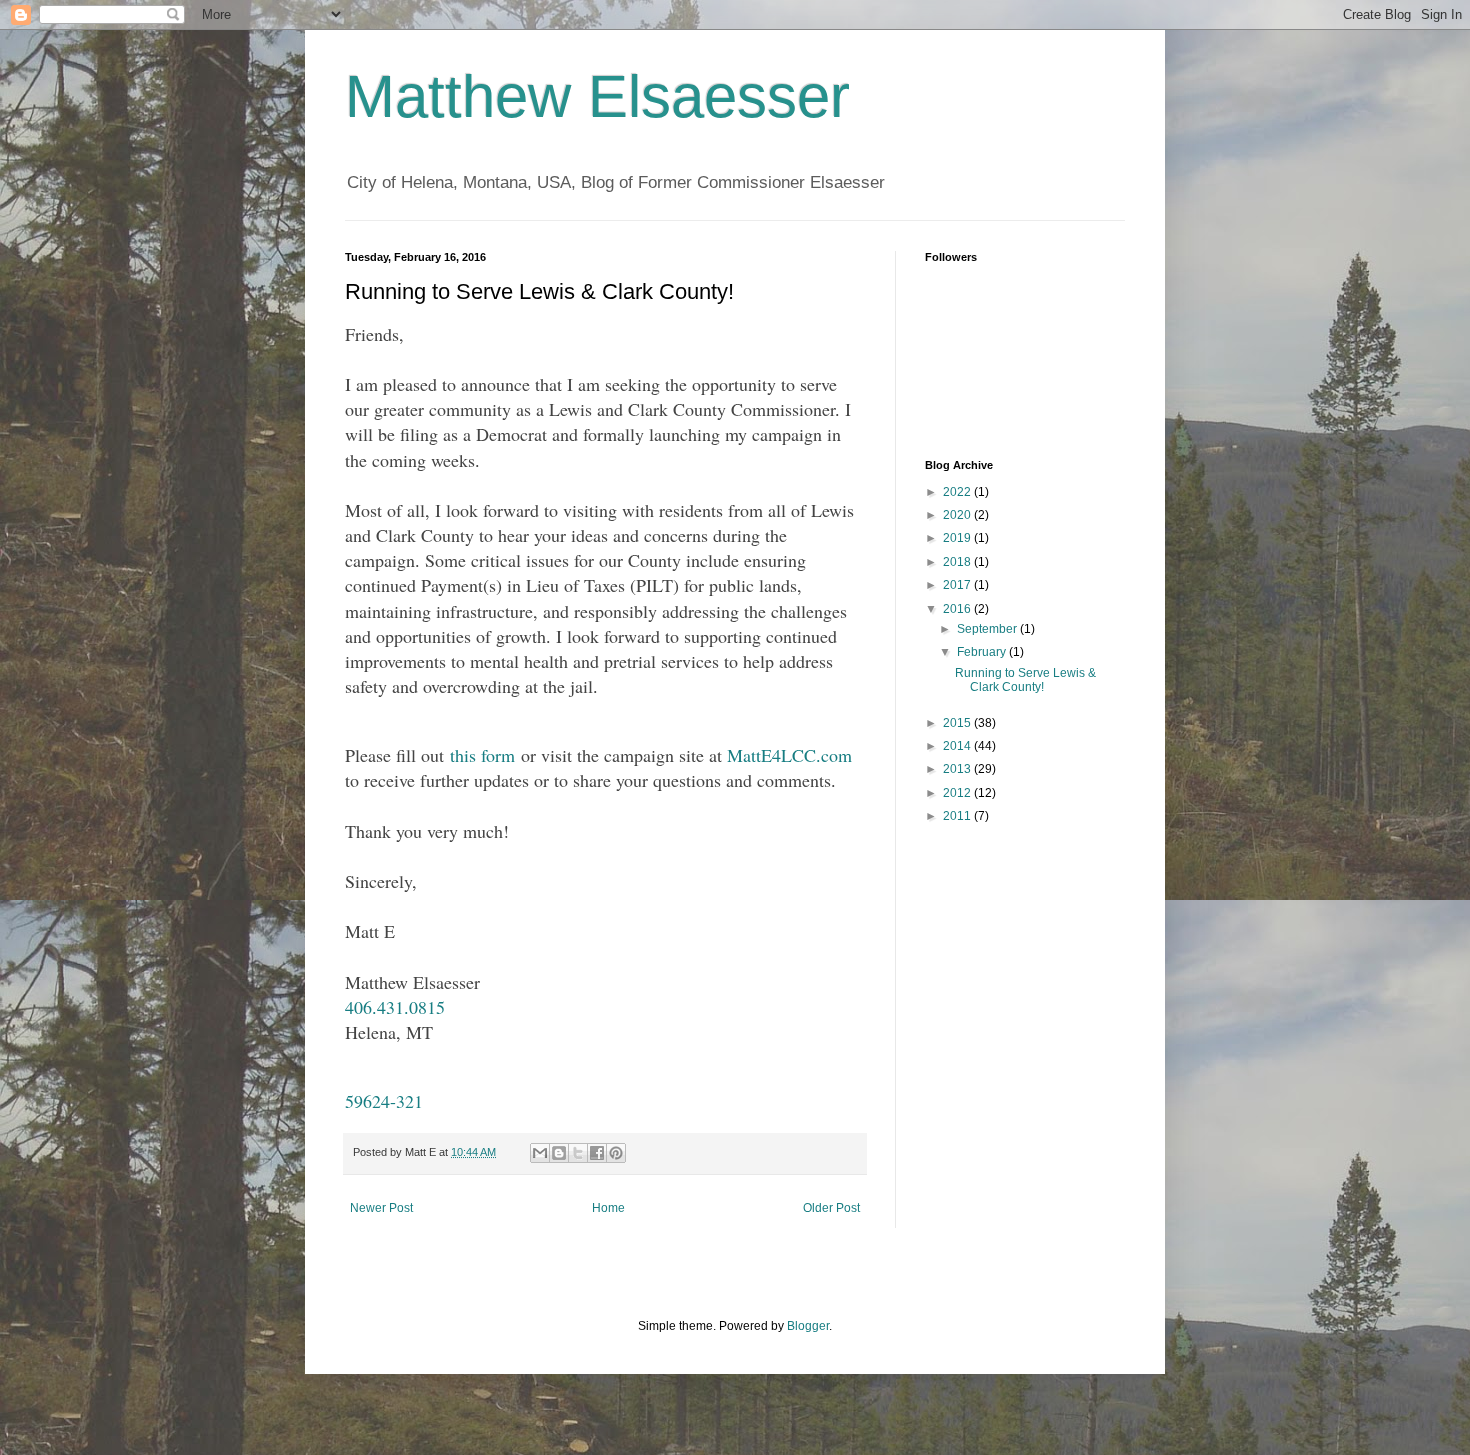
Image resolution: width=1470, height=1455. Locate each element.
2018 (958, 562)
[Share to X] (578, 1153)
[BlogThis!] (559, 1153)
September (988, 629)
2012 (958, 793)
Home (608, 1208)
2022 (958, 492)
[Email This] (540, 1153)
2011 (958, 816)
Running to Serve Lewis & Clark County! (1025, 680)
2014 (958, 746)
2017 (958, 585)
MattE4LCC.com (789, 755)
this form (482, 755)
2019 (958, 538)
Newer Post (381, 1208)
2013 (958, 769)
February (983, 652)
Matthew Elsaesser (597, 96)
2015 (958, 723)
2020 (958, 515)
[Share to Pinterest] (616, 1153)
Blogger (808, 1326)
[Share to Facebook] (597, 1153)
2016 (958, 609)
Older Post (831, 1208)
